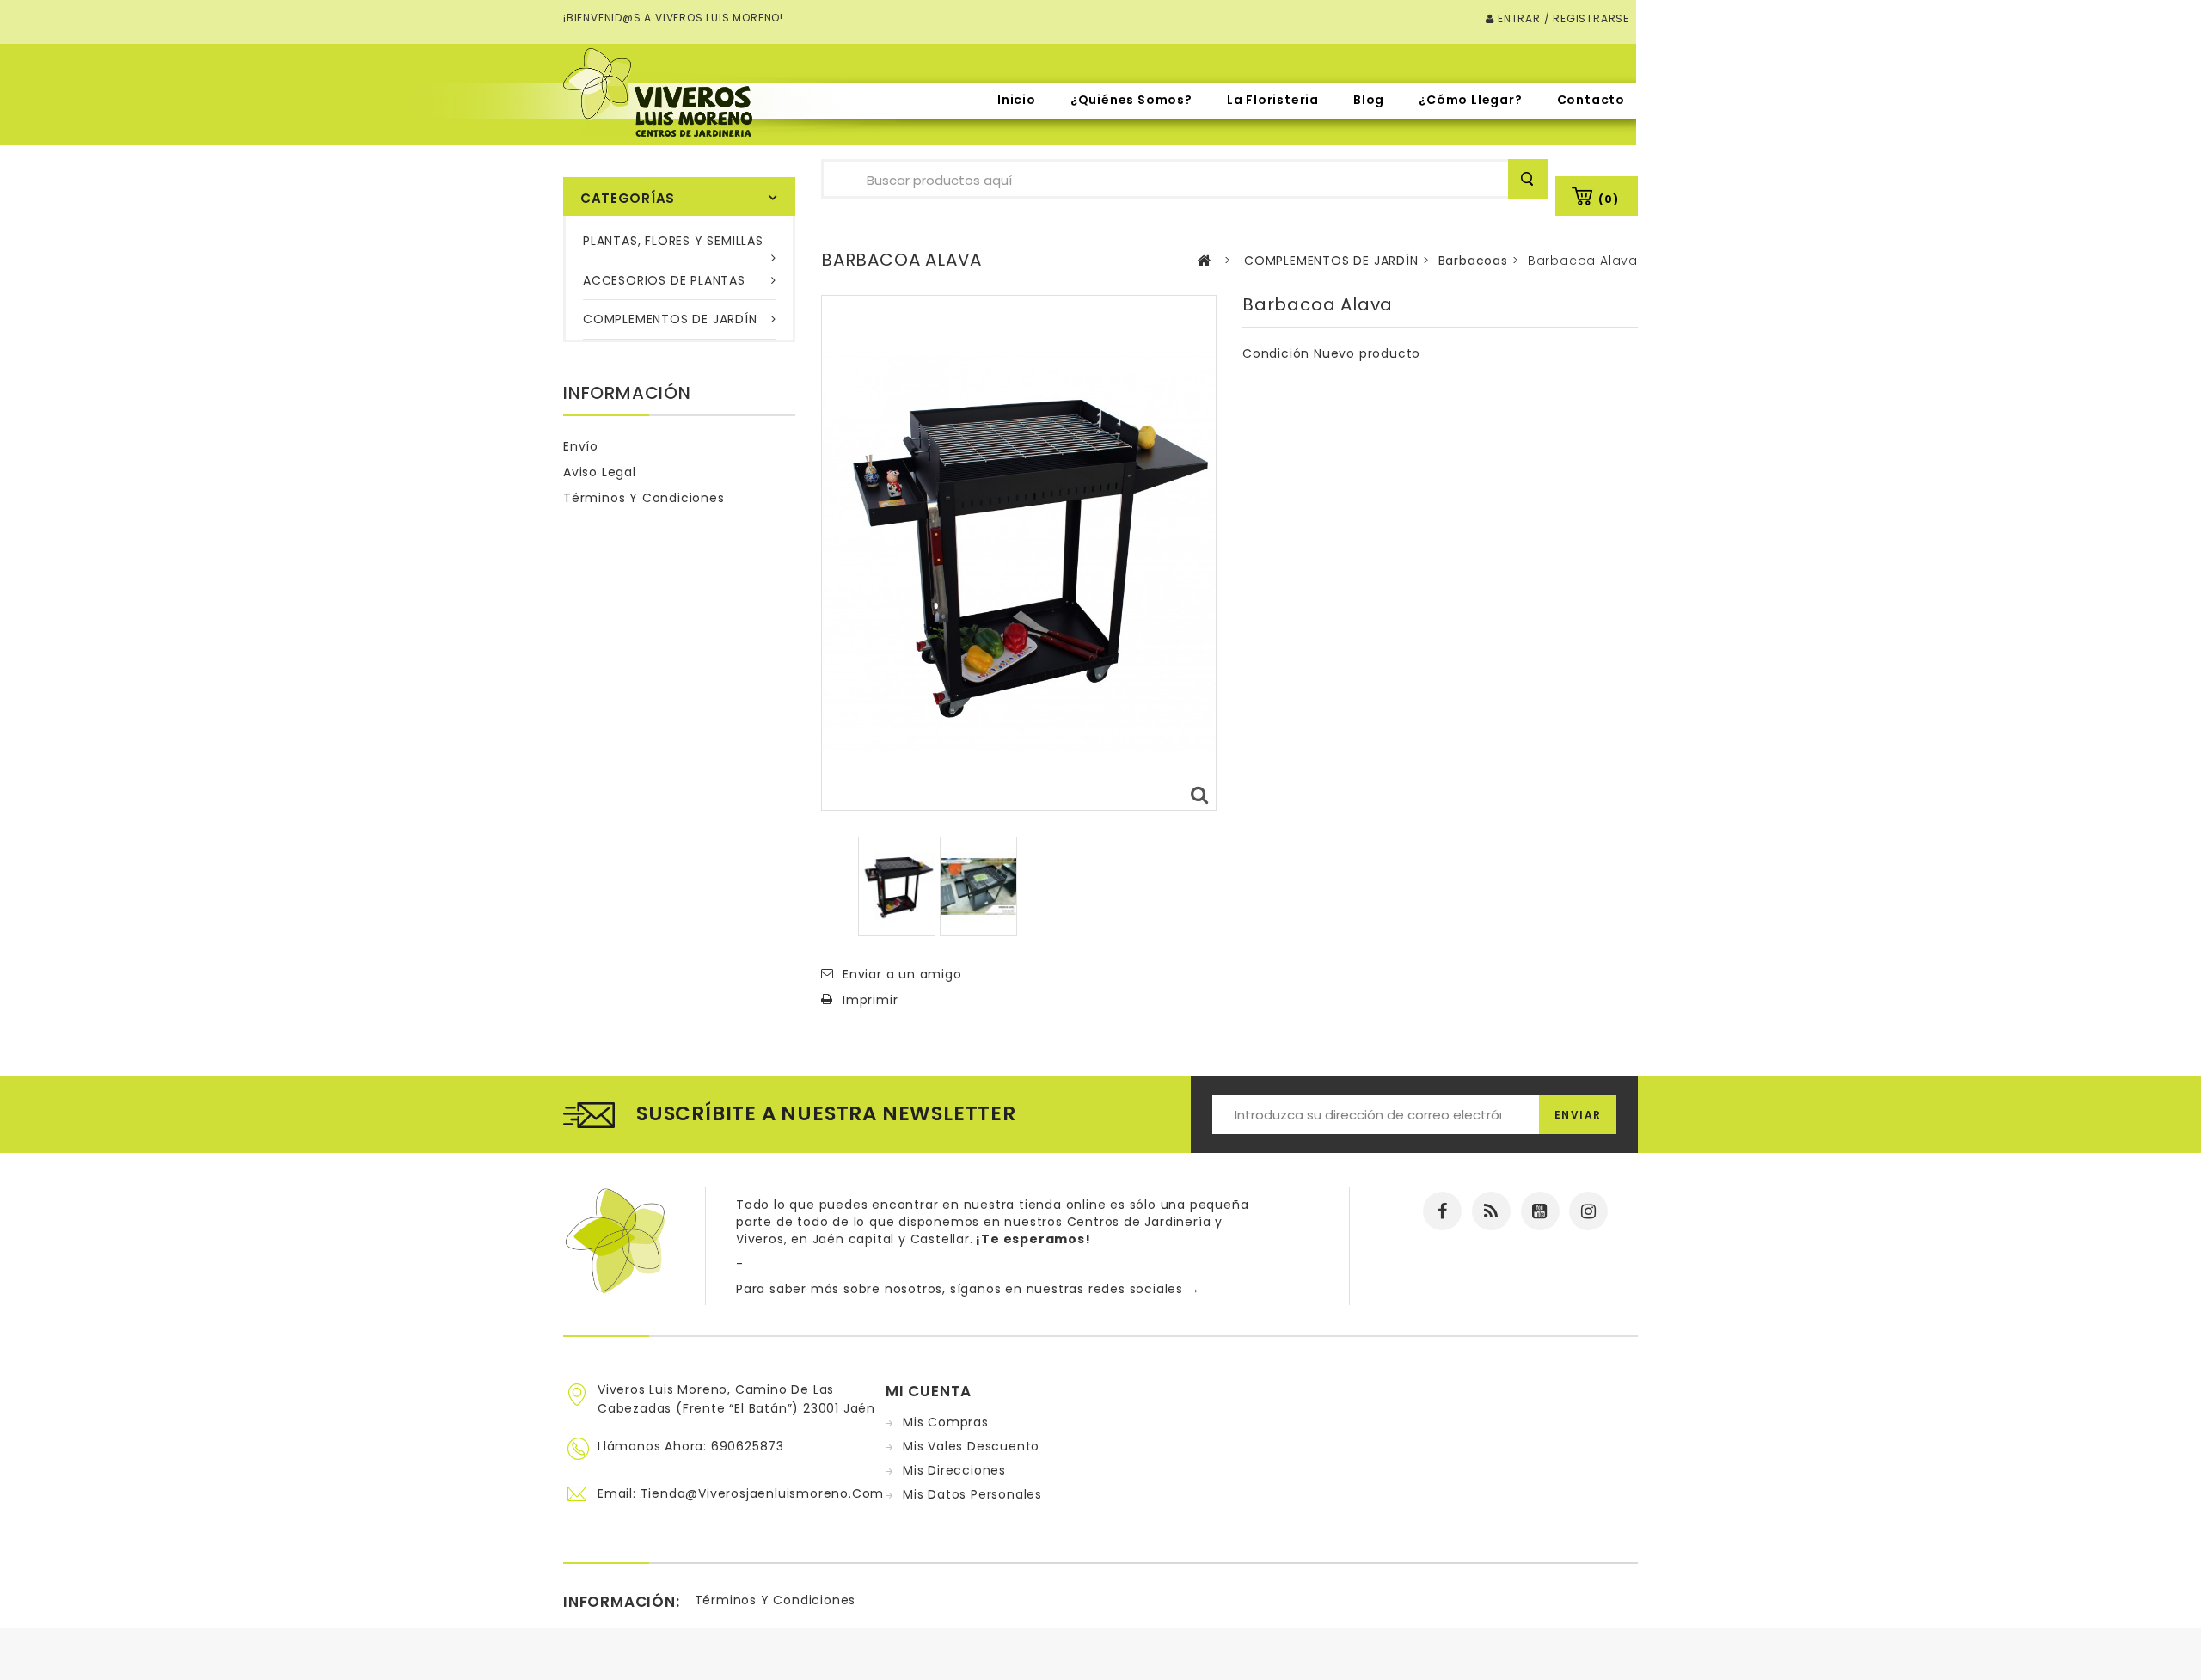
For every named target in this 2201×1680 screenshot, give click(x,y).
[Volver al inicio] (1204, 261)
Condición (1276, 353)
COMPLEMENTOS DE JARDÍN (670, 319)
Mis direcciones (954, 1470)
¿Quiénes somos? (1131, 100)
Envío (581, 446)
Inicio (1017, 100)
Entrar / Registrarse (1562, 18)
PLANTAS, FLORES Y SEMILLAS (673, 241)
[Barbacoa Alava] (897, 886)
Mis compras (946, 1422)
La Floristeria (1273, 100)
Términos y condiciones (644, 498)
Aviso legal (600, 472)
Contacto (1591, 100)
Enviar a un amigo (902, 974)
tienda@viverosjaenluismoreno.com (763, 1493)
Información (627, 393)
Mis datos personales (972, 1494)
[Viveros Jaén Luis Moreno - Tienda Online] (658, 92)
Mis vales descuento (971, 1446)
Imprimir (870, 1000)
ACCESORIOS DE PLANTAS (664, 280)
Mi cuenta (929, 1391)
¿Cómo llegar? (1470, 100)
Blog (1369, 100)
